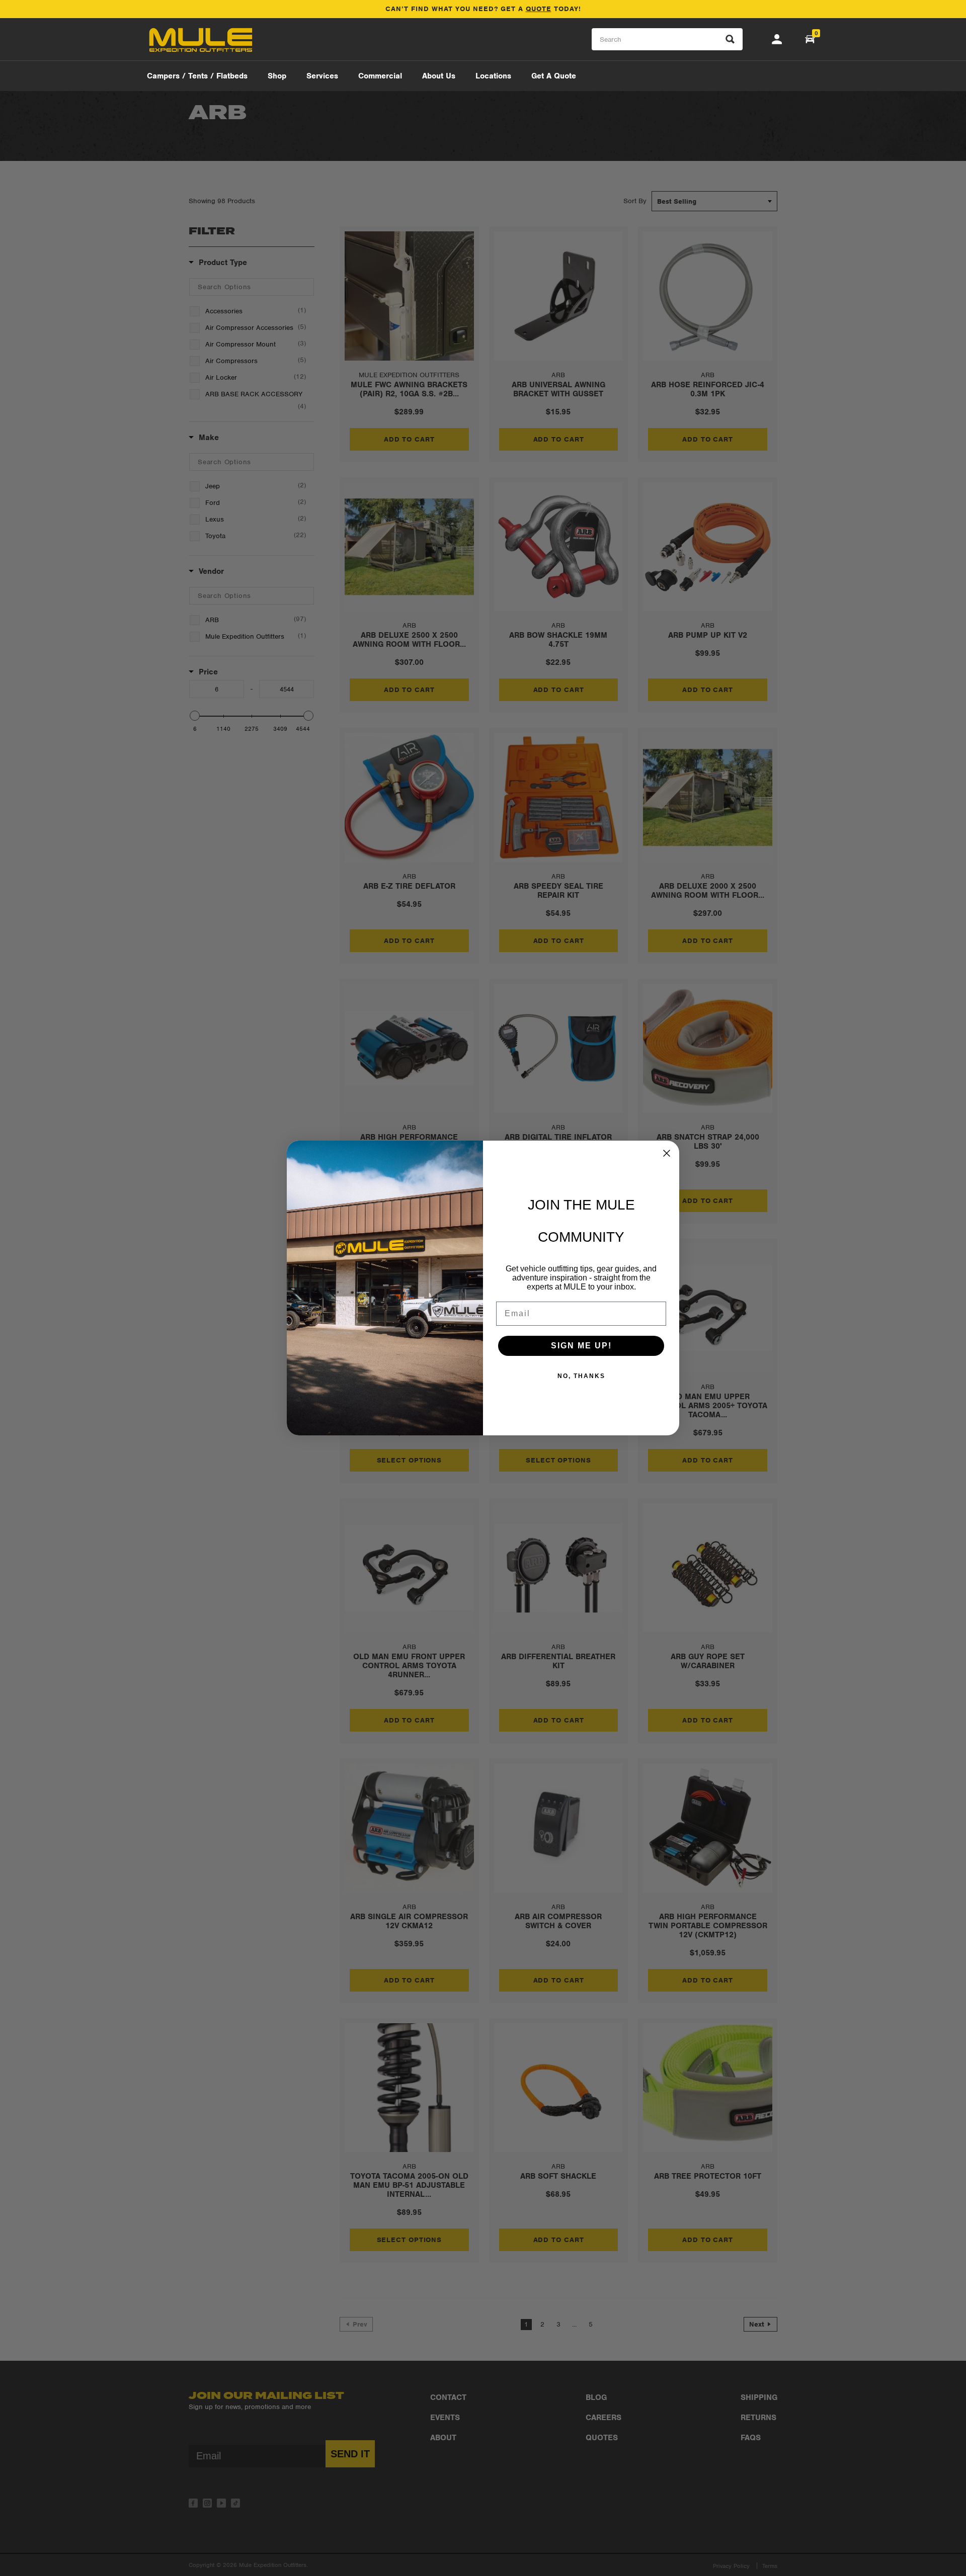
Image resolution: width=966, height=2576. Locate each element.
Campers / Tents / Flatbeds (197, 76)
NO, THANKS (581, 1376)
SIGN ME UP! (581, 1346)
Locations (493, 76)
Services (322, 76)
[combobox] (667, 39)
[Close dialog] (667, 1153)
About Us (439, 76)
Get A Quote (554, 76)
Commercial (380, 76)
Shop (277, 76)
